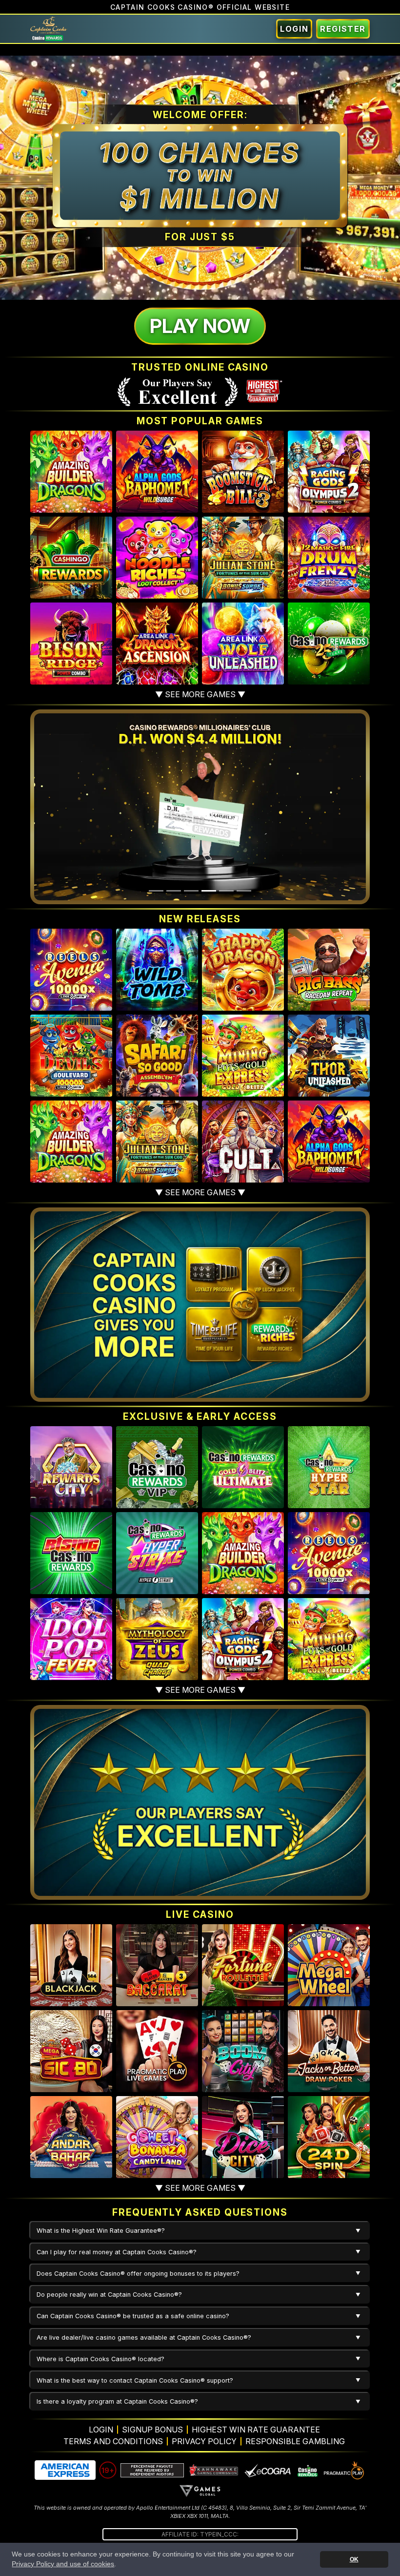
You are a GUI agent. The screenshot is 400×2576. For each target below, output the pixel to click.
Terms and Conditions (113, 2441)
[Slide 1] (156, 891)
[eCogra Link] (268, 2470)
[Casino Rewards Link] (307, 2470)
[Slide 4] (209, 891)
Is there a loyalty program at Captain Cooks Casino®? (117, 2401)
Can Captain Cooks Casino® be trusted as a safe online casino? (133, 2316)
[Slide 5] (226, 891)
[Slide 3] (191, 891)
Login (294, 29)
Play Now (200, 326)
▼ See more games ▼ (200, 694)
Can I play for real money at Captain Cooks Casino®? (117, 2252)
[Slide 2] (174, 891)
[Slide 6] (244, 891)
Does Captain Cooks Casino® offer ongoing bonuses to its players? (138, 2274)
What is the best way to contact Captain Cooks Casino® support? (135, 2380)
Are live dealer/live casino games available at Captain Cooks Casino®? (144, 2337)
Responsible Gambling (295, 2441)
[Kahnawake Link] (214, 2470)
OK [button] (354, 2559)
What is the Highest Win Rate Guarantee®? (101, 2231)
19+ (108, 2470)
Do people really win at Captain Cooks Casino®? (109, 2295)
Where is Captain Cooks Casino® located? (100, 2359)
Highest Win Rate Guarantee (256, 2430)
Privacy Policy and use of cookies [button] (63, 2564)
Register (343, 29)
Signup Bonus (152, 2430)
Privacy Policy (204, 2441)
